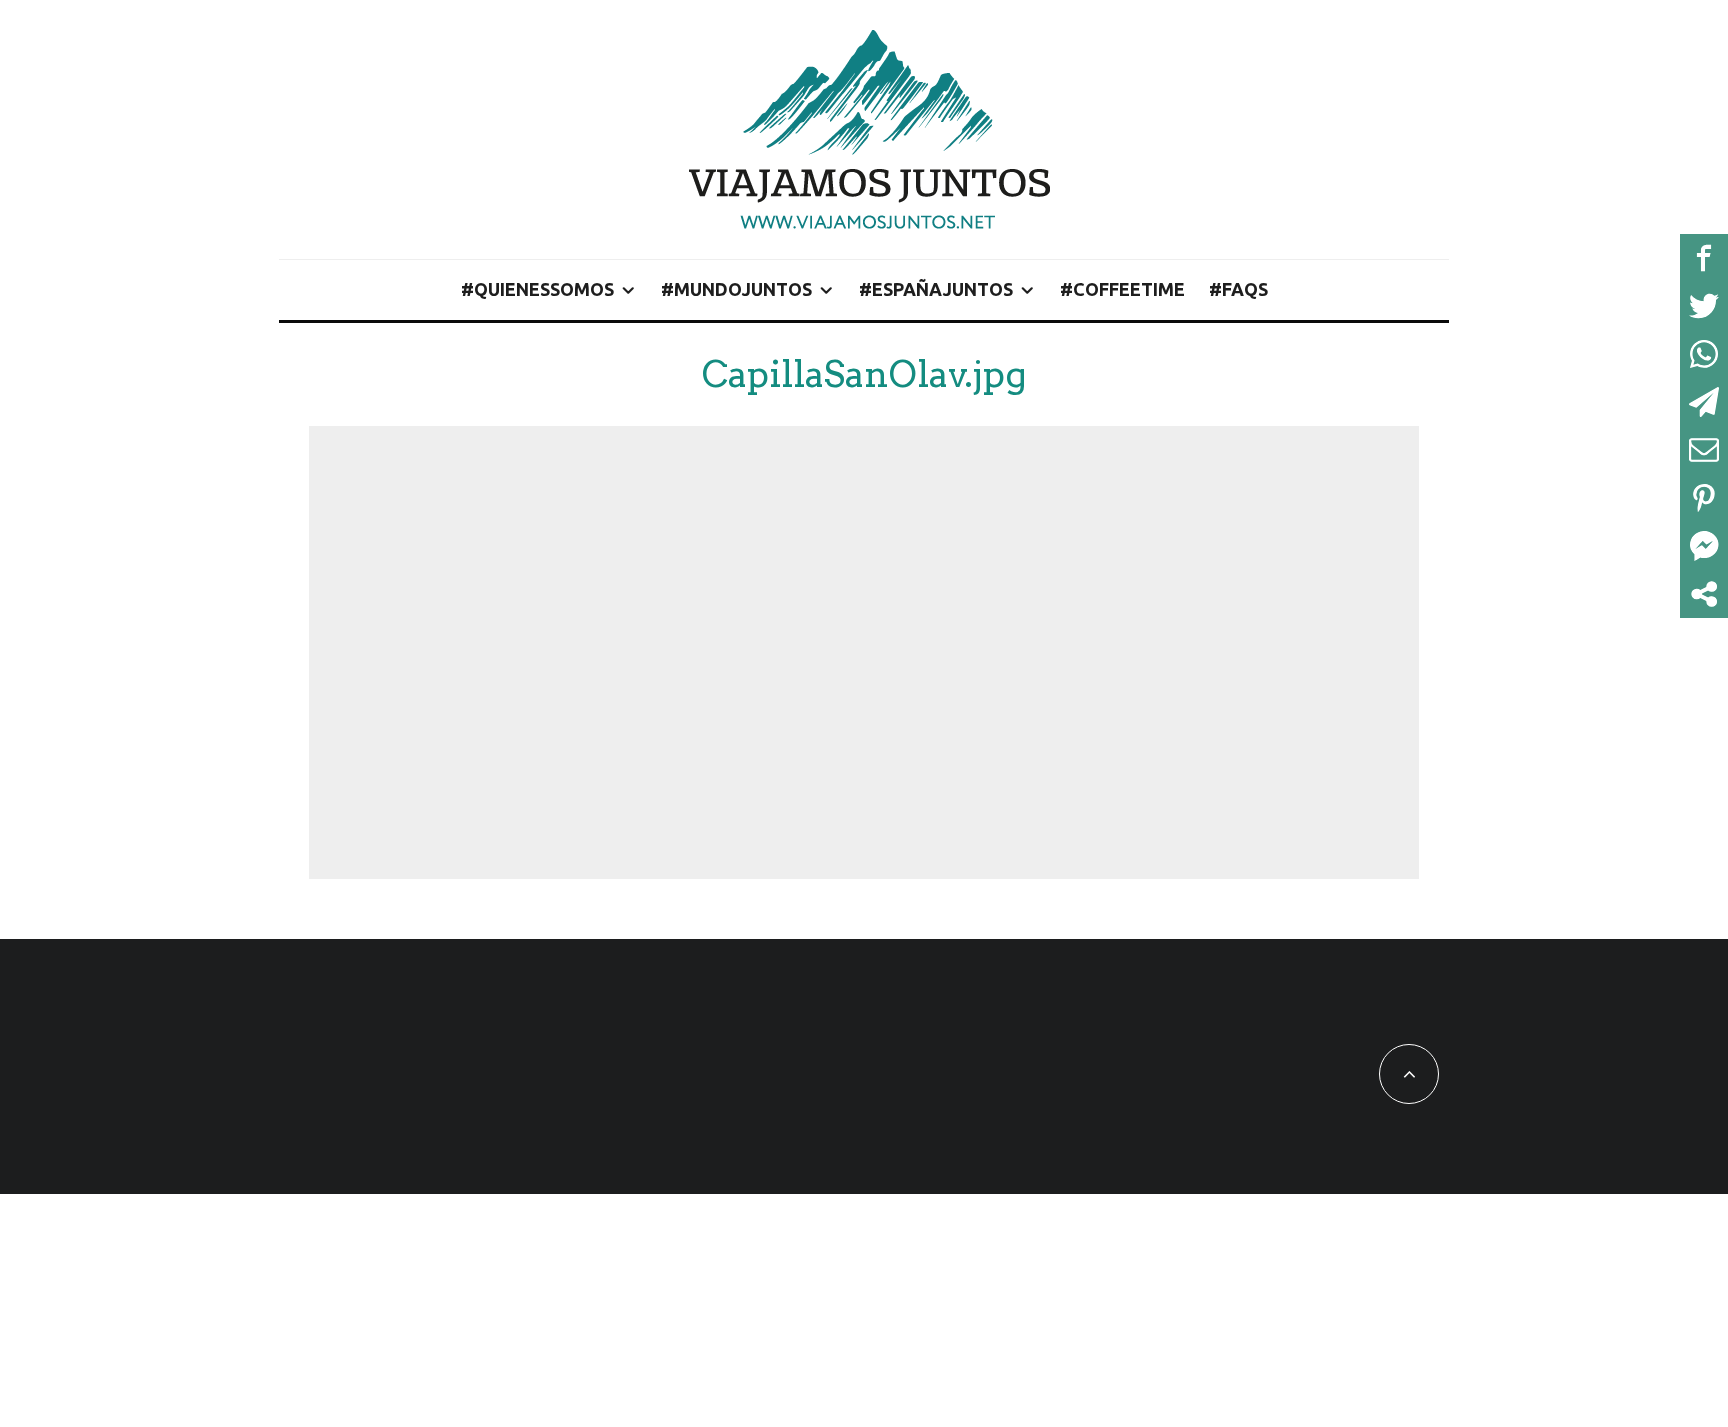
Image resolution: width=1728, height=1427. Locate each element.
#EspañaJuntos (936, 289)
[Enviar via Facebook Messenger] (1704, 546)
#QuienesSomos (537, 289)
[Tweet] (1704, 306)
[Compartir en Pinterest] (1704, 498)
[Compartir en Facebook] (1704, 258)
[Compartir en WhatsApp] (1704, 354)
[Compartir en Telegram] (1704, 402)
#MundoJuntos (736, 289)
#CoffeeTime (1122, 289)
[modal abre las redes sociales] (1704, 594)
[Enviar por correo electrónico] (1704, 450)
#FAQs (1238, 289)
